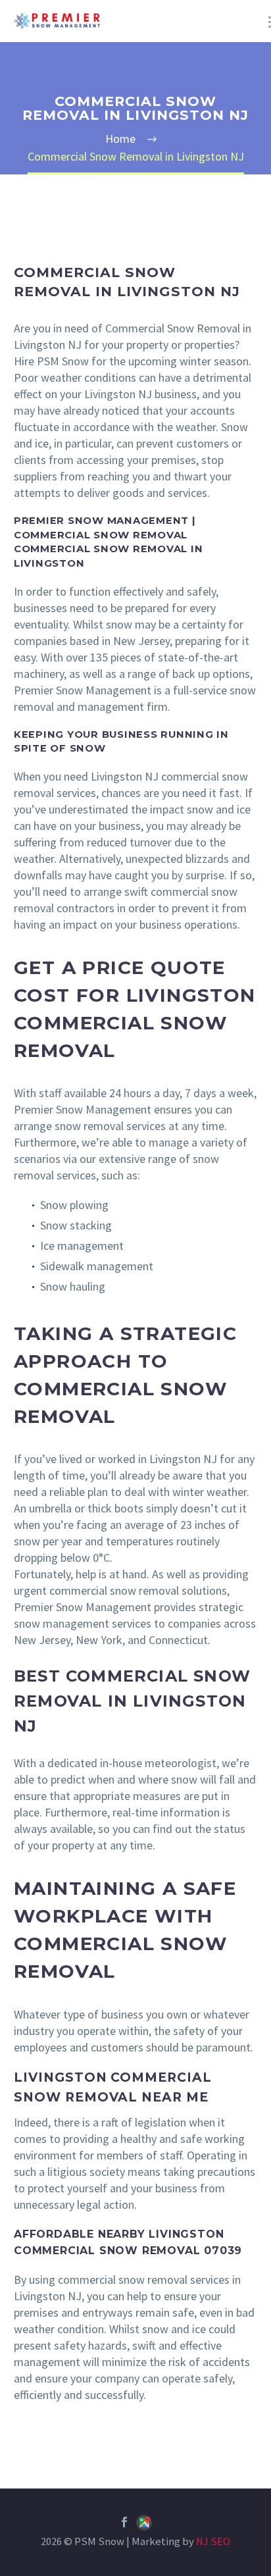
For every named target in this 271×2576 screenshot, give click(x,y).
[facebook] (124, 2522)
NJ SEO (213, 2541)
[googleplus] (144, 2525)
